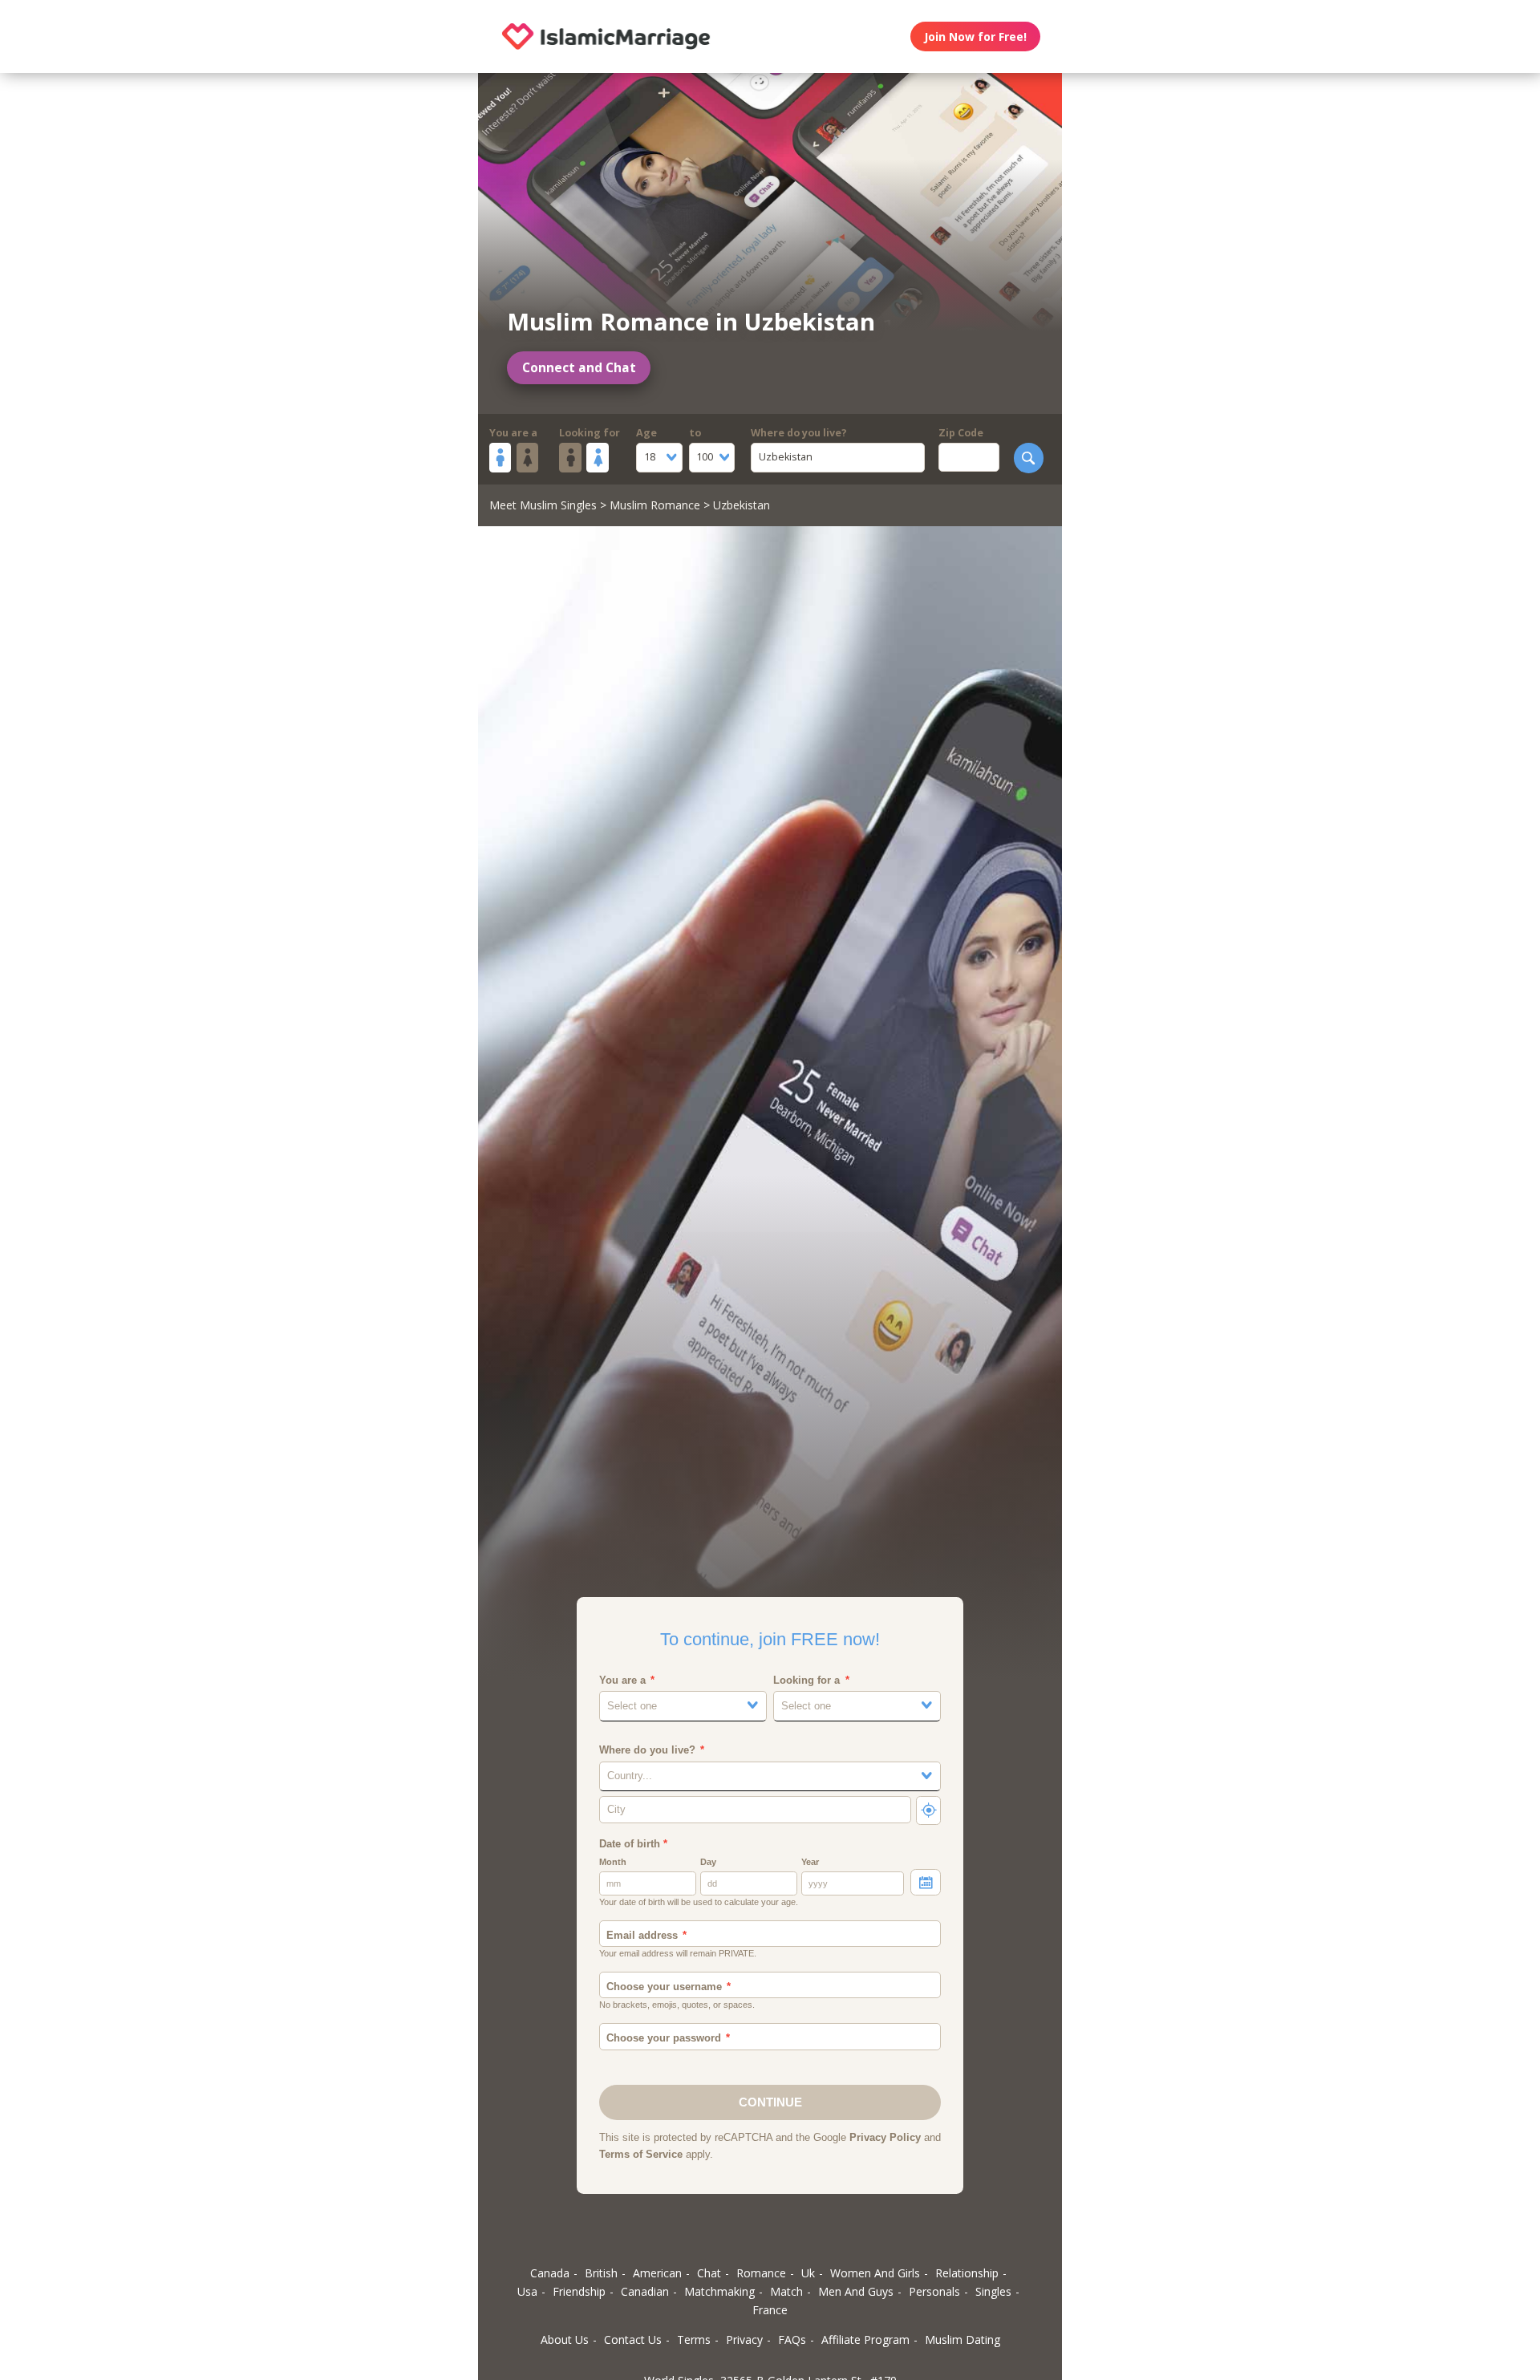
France (770, 2310)
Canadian (645, 2291)
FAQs (792, 2339)
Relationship (967, 2273)
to (695, 433)
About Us (565, 2339)
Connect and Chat (579, 368)
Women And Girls (875, 2273)
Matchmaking (719, 2291)
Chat (709, 2273)
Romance (761, 2273)
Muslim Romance (655, 505)
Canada (550, 2273)
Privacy (744, 2339)
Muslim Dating (962, 2339)
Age (646, 433)
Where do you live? (799, 433)
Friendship (579, 2291)
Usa (527, 2291)
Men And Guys (856, 2291)
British (601, 2273)
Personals (934, 2291)
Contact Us (633, 2339)
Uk (808, 2273)
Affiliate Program (865, 2339)
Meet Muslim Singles (543, 505)
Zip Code (961, 433)
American (657, 2273)
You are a (513, 433)
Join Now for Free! (975, 36)
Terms (694, 2339)
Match (786, 2291)
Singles (993, 2291)
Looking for (590, 433)
